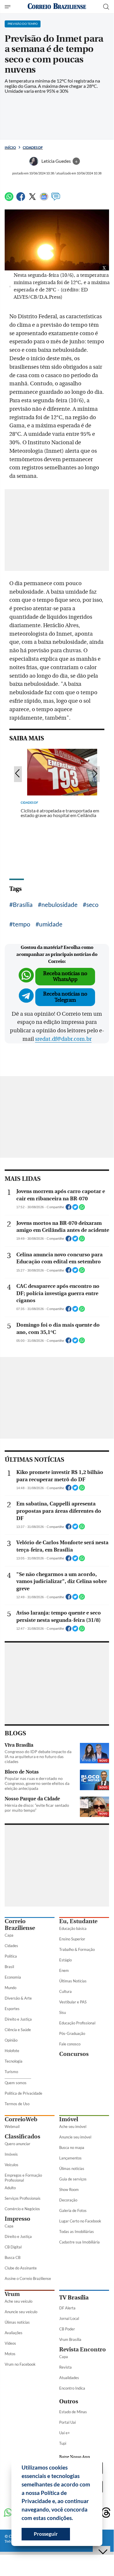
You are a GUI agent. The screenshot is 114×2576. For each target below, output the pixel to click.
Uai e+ (65, 2433)
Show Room (69, 2189)
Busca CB (13, 2257)
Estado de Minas (73, 2412)
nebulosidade (59, 904)
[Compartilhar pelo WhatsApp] (82, 1209)
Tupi (63, 2443)
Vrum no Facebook (20, 2364)
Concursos (74, 2054)
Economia (13, 1977)
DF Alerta (67, 2308)
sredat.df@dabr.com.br (63, 1039)
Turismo (11, 2072)
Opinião (11, 2040)
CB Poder (67, 2329)
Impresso (17, 2219)
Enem (64, 1970)
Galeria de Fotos (73, 2211)
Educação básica (73, 1928)
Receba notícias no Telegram (65, 997)
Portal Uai (67, 2422)
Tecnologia (14, 2061)
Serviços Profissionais (23, 2198)
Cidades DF (33, 147)
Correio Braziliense (20, 1925)
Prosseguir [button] (46, 2534)
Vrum (12, 2294)
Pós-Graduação (72, 2033)
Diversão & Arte (18, 1998)
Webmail (12, 2126)
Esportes (12, 2009)
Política (11, 1956)
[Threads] (106, 2513)
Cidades (11, 1946)
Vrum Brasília (70, 2339)
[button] (75, 2519)
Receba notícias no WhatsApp (65, 976)
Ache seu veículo (19, 2301)
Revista (65, 2367)
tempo (22, 924)
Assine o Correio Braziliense (28, 2278)
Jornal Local (69, 2318)
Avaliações (14, 2333)
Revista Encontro (83, 2349)
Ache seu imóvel (73, 2126)
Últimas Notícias (73, 1981)
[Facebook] (21, 199)
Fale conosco (70, 2044)
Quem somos (16, 2083)
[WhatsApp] (9, 199)
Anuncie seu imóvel (75, 2137)
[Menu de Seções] (8, 7)
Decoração (68, 2200)
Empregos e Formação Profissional (23, 2178)
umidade (51, 924)
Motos (10, 2354)
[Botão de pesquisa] (106, 7)
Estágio (65, 1960)
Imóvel (69, 2119)
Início (10, 147)
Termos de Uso (17, 2104)
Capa (9, 1935)
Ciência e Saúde (18, 2030)
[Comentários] (56, 199)
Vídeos (10, 2343)
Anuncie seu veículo (21, 2312)
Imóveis (11, 2154)
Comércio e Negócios (22, 2209)
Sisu (63, 2012)
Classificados (22, 2137)
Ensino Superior (72, 1939)
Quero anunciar (17, 2144)
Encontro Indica (72, 2388)
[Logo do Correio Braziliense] (57, 7)
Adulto (10, 2188)
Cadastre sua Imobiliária (79, 2242)
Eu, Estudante (78, 1921)
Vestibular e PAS (73, 2002)
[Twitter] (32, 199)
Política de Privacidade (23, 2093)
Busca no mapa (72, 2147)
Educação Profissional (77, 2023)
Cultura (65, 1991)
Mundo (10, 1988)
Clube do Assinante (21, 2268)
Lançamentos (70, 2158)
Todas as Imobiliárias (77, 2232)
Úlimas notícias (72, 2168)
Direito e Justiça (18, 2019)
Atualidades (69, 2378)
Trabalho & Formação (77, 1949)
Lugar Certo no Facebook (80, 2221)
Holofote (12, 2051)
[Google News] (44, 199)
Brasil (9, 1967)
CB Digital (13, 2247)
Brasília (23, 904)
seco (92, 904)
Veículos (12, 2165)
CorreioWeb (21, 2119)
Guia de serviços (73, 2179)
